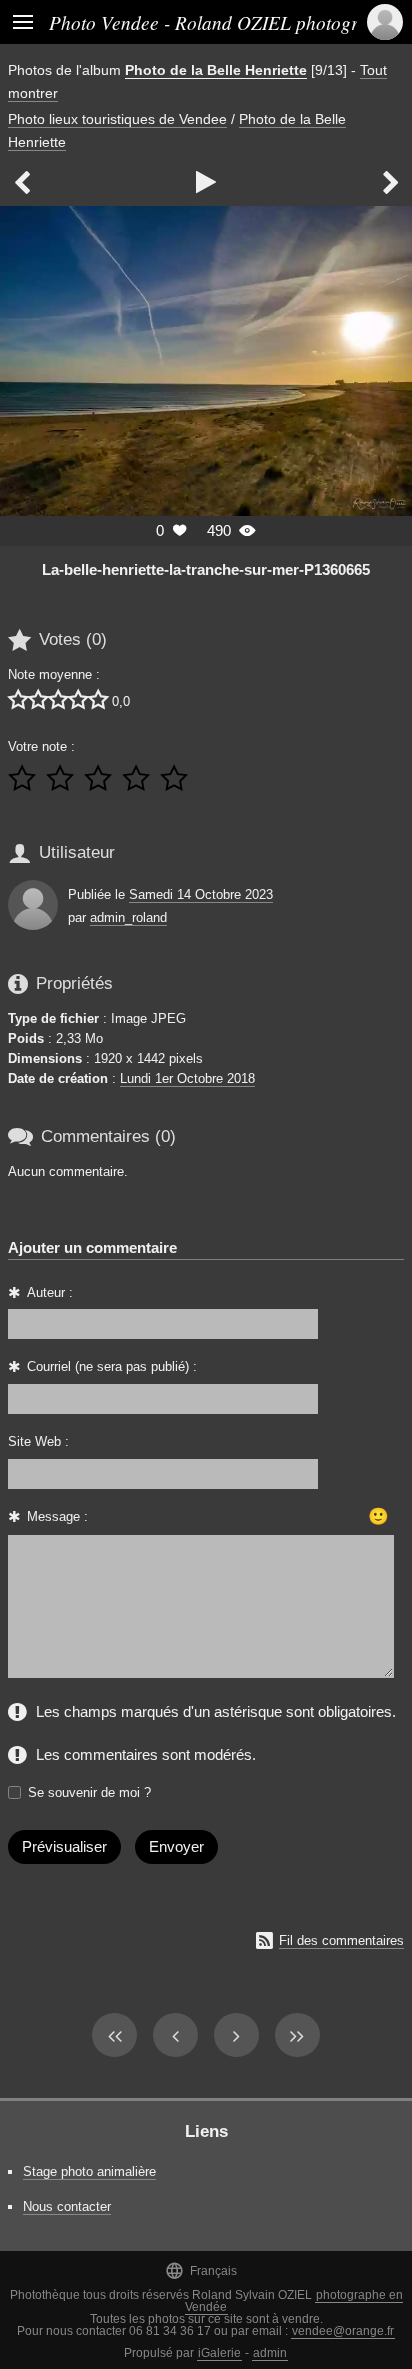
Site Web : (38, 1441)
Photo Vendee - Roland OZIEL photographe (223, 22)
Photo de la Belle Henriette (216, 70)
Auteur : (50, 1292)
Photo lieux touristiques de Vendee (117, 119)
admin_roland (128, 917)
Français (201, 2270)
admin (270, 2353)
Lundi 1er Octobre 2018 (187, 1078)
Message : (57, 1516)
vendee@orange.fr (343, 2331)
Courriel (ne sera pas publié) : (112, 1366)
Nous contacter (67, 2206)
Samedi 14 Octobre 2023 (201, 894)
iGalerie (219, 2353)
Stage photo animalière (89, 2171)
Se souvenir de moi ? (89, 1792)
